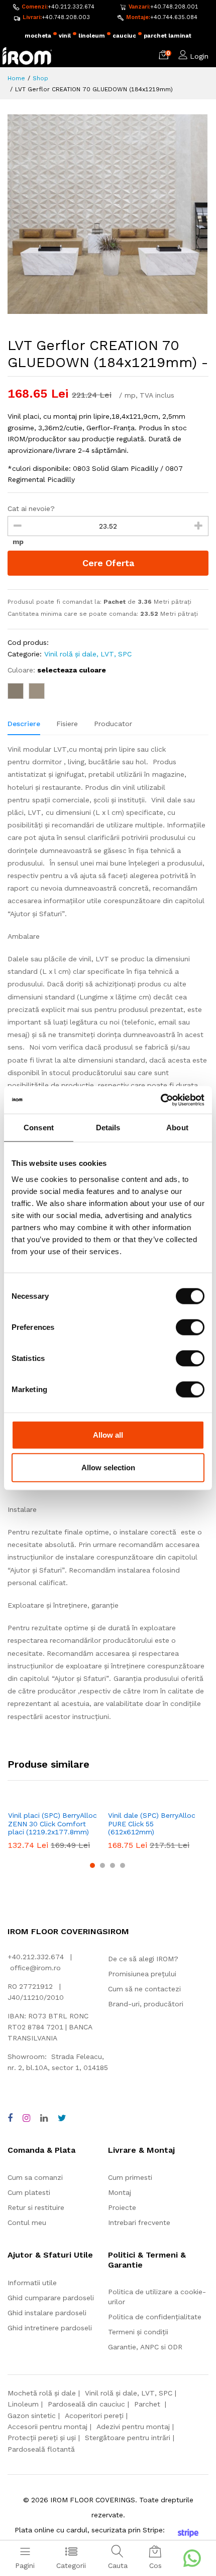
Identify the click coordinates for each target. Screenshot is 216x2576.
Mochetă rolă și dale (42, 2393)
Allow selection (108, 1468)
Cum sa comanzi (35, 2177)
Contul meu (27, 2222)
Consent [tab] (39, 1128)
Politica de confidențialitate (155, 2317)
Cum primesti (130, 2177)
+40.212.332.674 (71, 7)
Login (199, 56)
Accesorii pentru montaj (47, 2427)
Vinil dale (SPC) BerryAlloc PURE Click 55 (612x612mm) (152, 1824)
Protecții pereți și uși (42, 2438)
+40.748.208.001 (174, 7)
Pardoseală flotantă (41, 2449)
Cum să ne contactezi (144, 1989)
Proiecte (122, 2207)
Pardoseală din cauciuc (86, 2404)
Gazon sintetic (32, 2416)
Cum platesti (29, 2192)
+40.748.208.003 (66, 17)
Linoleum (23, 2404)
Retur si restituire (36, 2207)
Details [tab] (108, 1128)
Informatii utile (32, 2283)
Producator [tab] (113, 724)
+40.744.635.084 (174, 17)
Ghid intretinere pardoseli (50, 2328)
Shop (40, 78)
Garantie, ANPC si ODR (145, 2347)
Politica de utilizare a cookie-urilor (157, 2297)
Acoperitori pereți (94, 2416)
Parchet (148, 2404)
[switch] (190, 1327)
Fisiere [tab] (67, 724)
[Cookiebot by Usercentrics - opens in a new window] (160, 1100)
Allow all (108, 1434)
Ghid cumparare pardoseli (51, 2298)
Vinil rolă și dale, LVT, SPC (88, 654)
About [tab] (177, 1128)
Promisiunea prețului (142, 1974)
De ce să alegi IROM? (143, 1959)
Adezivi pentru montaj (133, 2427)
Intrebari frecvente (139, 2222)
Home (16, 78)
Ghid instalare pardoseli (47, 2313)
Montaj (120, 2192)
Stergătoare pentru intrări (128, 2438)
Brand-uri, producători (146, 2004)
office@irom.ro (35, 1968)
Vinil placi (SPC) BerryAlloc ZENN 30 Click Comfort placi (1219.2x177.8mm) (52, 1824)
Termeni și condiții (138, 2332)
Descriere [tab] (24, 724)
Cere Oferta (108, 563)
